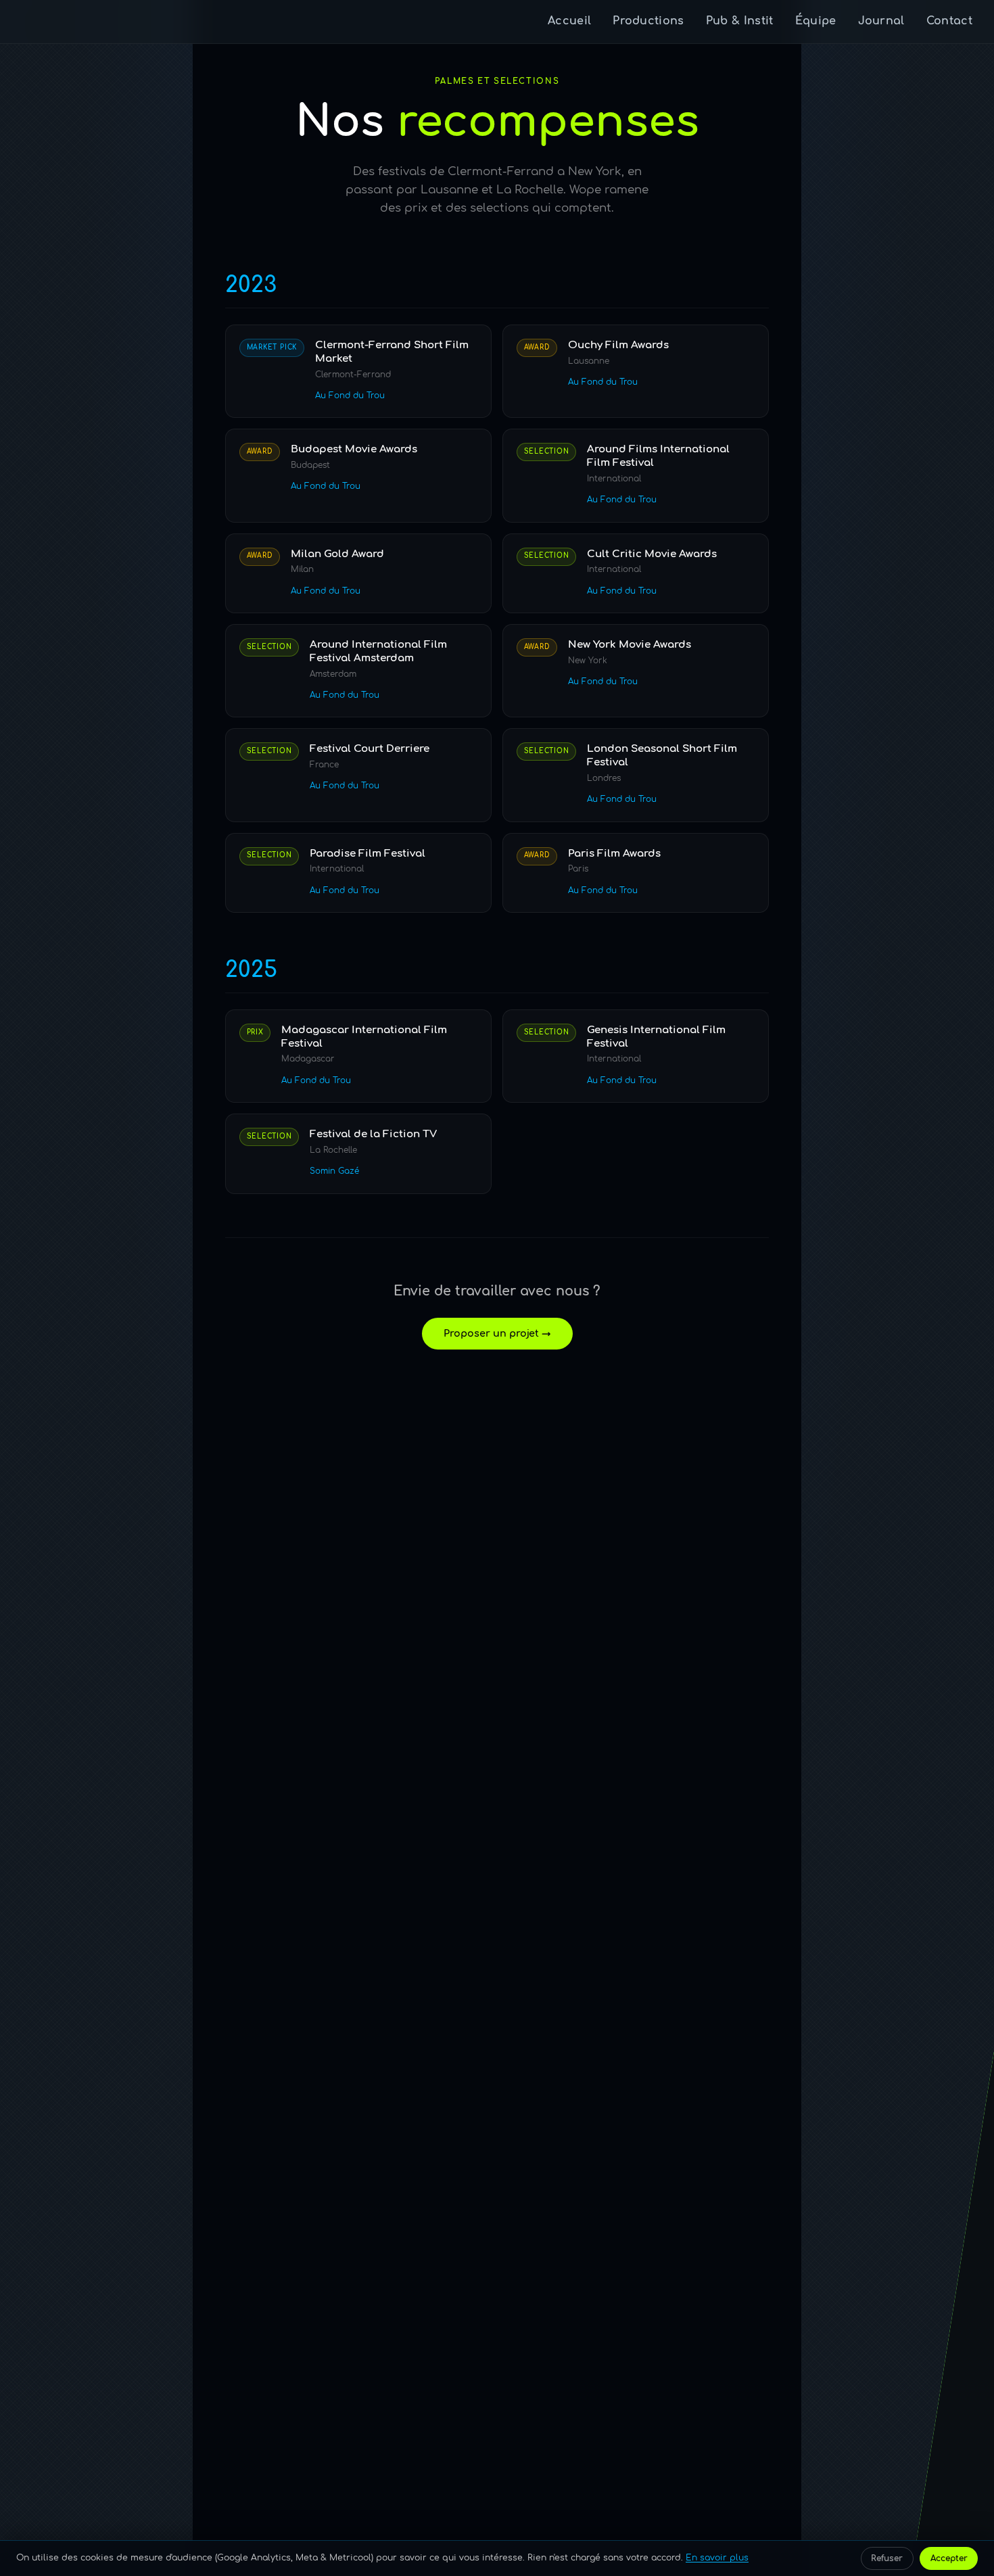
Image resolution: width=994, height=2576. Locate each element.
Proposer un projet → (497, 1333)
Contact (949, 21)
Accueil (569, 21)
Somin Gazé (334, 1171)
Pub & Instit (740, 21)
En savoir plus (717, 2558)
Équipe (816, 21)
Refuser (887, 2558)
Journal (881, 21)
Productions (648, 21)
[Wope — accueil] (40, 22)
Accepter (949, 2558)
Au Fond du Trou (350, 396)
